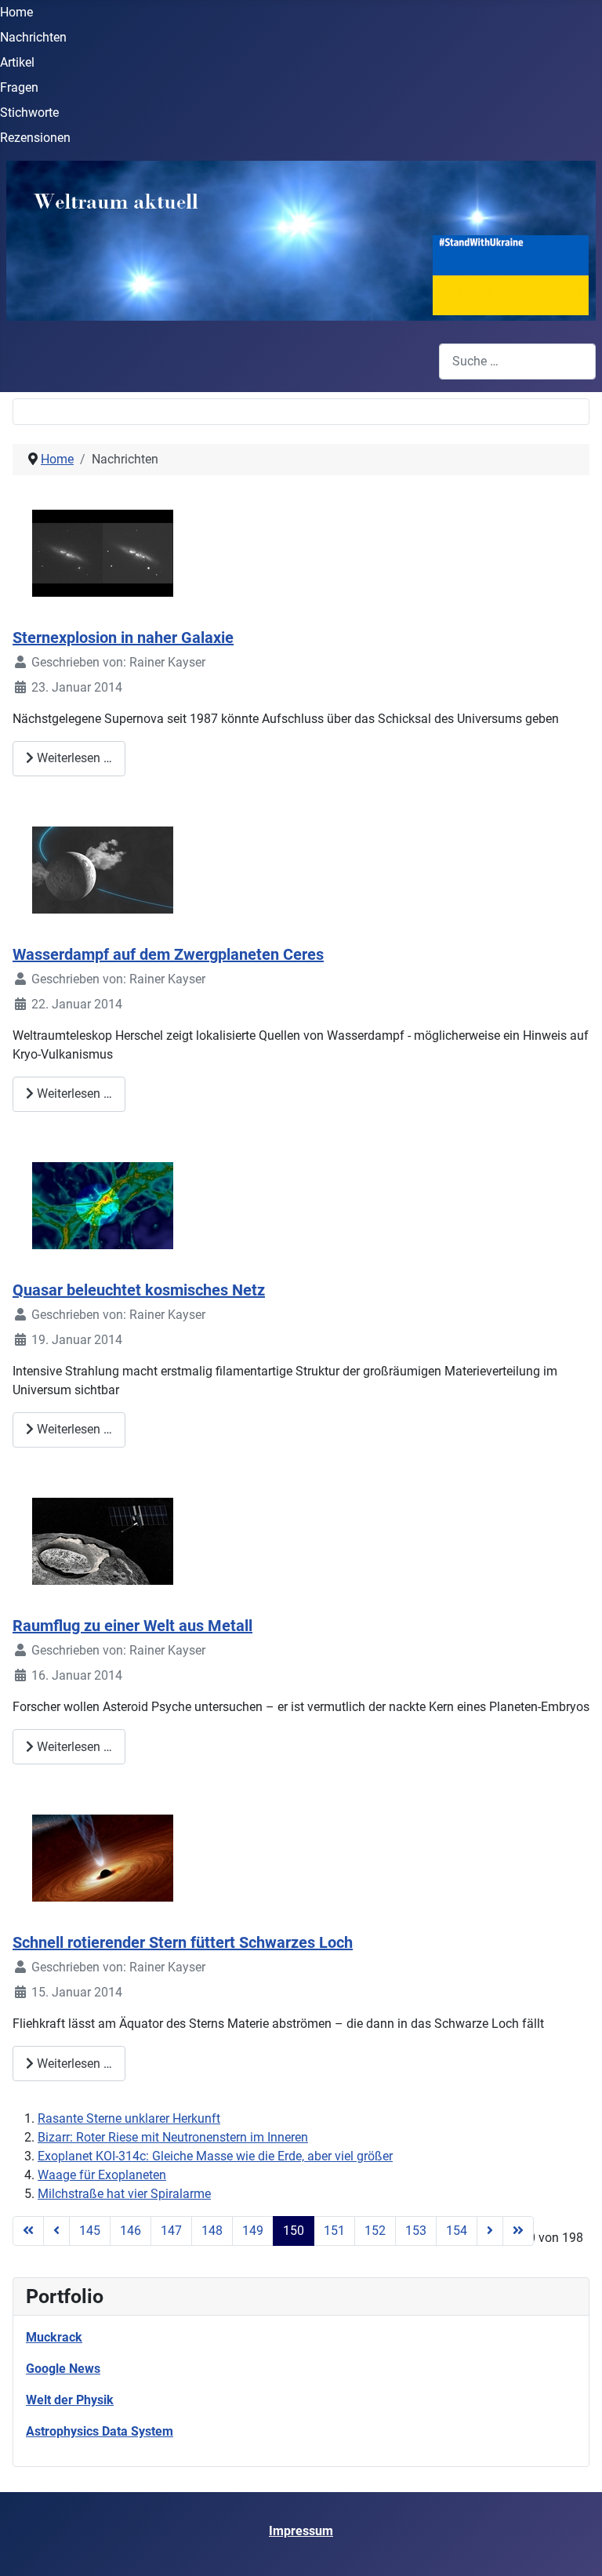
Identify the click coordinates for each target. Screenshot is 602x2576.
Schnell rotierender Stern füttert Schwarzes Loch (183, 1942)
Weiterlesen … (73, 758)
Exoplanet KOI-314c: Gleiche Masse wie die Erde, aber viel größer (215, 2156)
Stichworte (29, 113)
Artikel (17, 62)
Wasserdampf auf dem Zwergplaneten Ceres (168, 954)
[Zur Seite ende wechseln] (518, 2231)
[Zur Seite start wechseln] (28, 2231)
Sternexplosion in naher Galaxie (123, 638)
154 (457, 2231)
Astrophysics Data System (100, 2431)
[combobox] (517, 361)
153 (416, 2231)
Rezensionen (35, 138)
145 (90, 2231)
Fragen (19, 87)
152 (375, 2231)
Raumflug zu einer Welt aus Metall (132, 1626)
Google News (63, 2369)
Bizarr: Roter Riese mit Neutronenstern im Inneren (173, 2137)
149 (253, 2231)
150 (294, 2231)
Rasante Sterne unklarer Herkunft (129, 2118)
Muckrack (54, 2337)
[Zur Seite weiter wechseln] (490, 2231)
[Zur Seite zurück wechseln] (56, 2231)
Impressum (301, 2531)
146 (131, 2231)
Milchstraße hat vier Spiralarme (124, 2194)
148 (212, 2231)
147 (171, 2231)
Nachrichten (33, 37)
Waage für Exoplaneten (102, 2175)
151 (334, 2231)
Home (16, 12)
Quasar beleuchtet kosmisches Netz (139, 1290)
